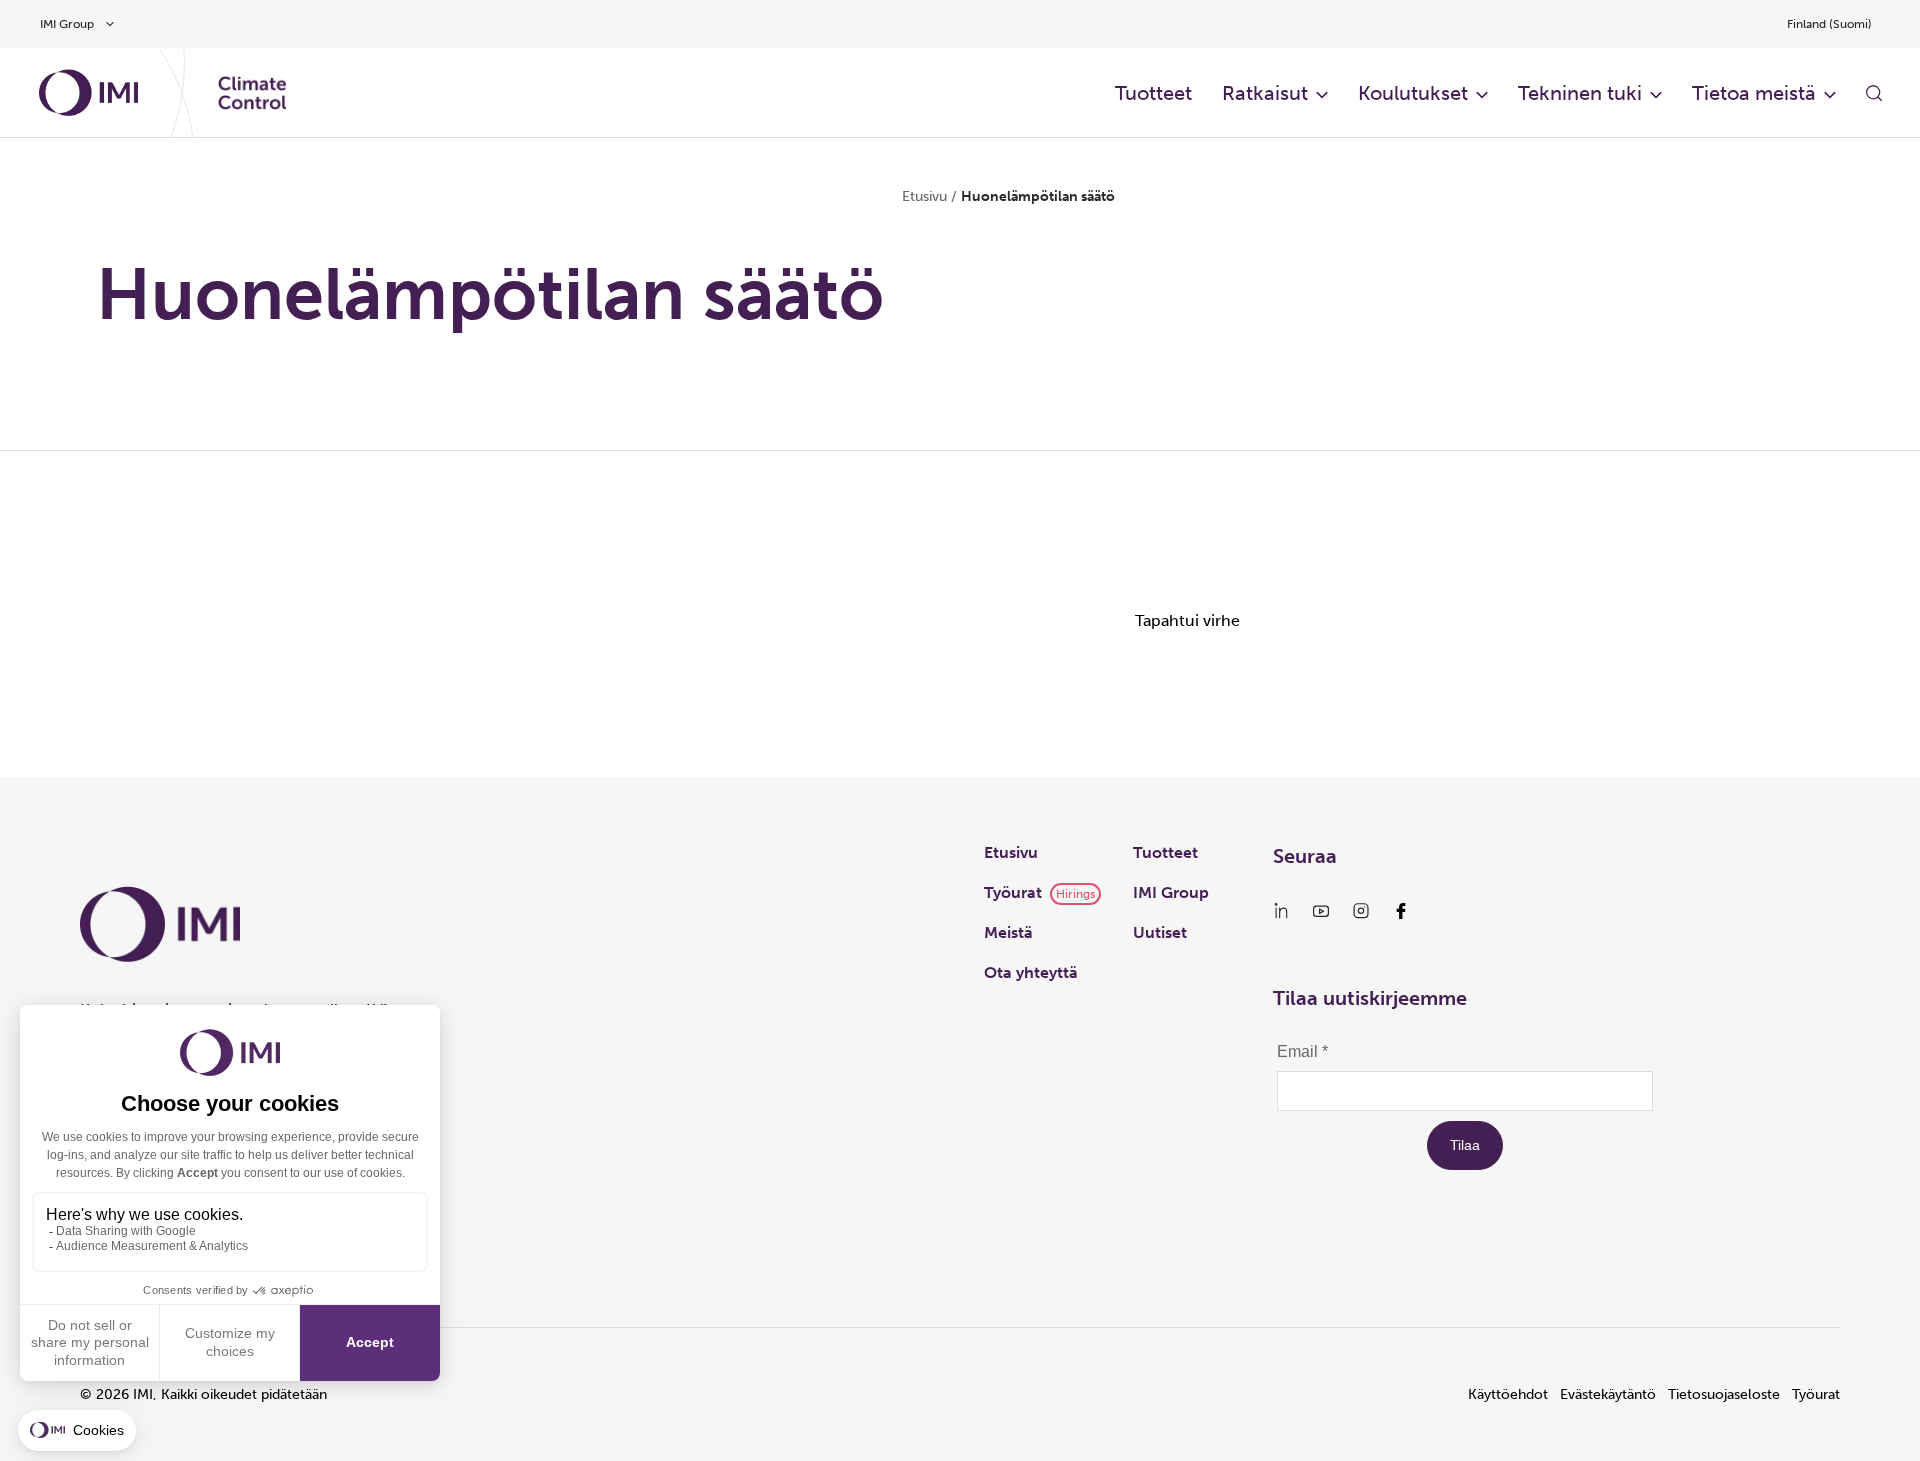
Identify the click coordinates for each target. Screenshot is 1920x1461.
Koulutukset (1413, 93)
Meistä (1008, 932)
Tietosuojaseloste (1724, 1394)
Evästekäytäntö (1608, 1394)
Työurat (1013, 892)
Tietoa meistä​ (1754, 93)
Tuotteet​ (1153, 93)
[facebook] (1401, 911)
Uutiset (1160, 932)
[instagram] (1361, 911)
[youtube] (1321, 911)
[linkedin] (1281, 911)
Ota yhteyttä (1031, 972)
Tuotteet (1165, 852)
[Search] (1874, 93)
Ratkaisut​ (1265, 93)
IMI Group (1171, 892)
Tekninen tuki (1580, 93)
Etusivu (924, 196)
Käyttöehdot (1508, 1394)
